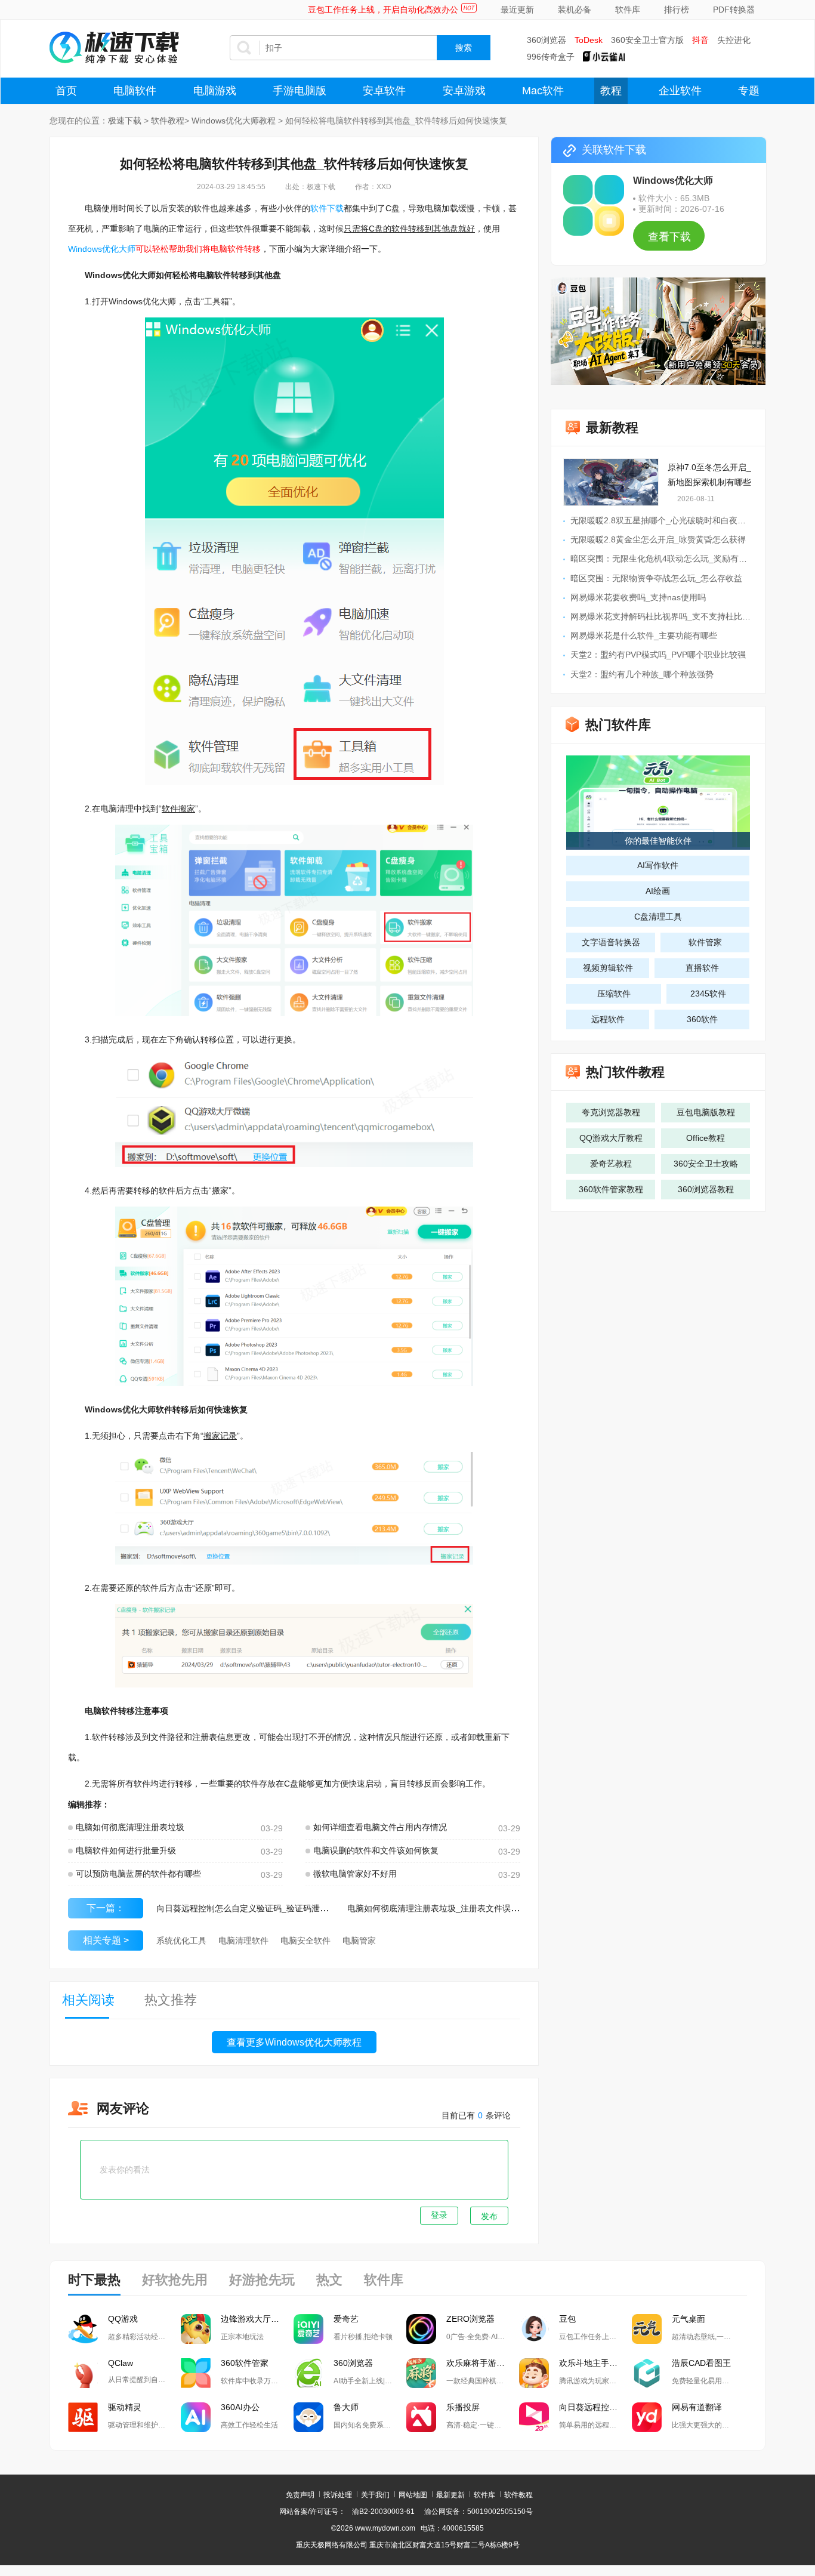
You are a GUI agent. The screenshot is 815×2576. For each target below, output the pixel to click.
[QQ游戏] (83, 2329)
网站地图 (413, 2495)
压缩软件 (614, 994)
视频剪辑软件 (608, 968)
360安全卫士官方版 (647, 40)
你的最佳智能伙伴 (658, 841)
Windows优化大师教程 (234, 121)
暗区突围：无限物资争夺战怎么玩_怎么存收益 (656, 578)
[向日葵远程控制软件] (534, 2417)
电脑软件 (135, 91)
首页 (66, 91)
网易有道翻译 (697, 2407)
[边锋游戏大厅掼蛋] (196, 2329)
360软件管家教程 (611, 1189)
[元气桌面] (647, 2329)
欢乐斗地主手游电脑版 (595, 2363)
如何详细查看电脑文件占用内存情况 (380, 1827)
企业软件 (680, 91)
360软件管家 (245, 2363)
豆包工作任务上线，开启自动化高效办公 (383, 10)
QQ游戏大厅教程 (611, 1138)
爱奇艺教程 (611, 1164)
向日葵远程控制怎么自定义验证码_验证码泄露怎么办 (255, 1908)
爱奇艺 (346, 2319)
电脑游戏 (215, 91)
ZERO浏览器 (470, 2319)
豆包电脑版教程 (706, 1112)
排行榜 (677, 10)
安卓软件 (384, 91)
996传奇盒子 (551, 57)
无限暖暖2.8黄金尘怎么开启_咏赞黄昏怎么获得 (658, 539)
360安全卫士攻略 (706, 1164)
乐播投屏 (463, 2407)
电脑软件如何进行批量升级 (126, 1850)
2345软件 (708, 994)
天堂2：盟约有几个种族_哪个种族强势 (642, 674)
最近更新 (517, 10)
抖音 (700, 40)
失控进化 (734, 40)
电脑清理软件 (243, 1941)
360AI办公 (240, 2407)
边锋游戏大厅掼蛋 (254, 2319)
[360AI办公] (196, 2417)
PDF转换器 (734, 10)
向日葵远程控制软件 (595, 2407)
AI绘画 (658, 891)
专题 (749, 91)
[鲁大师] (308, 2417)
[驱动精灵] (83, 2417)
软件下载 (327, 208)
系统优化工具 (181, 1941)
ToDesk (589, 40)
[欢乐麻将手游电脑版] (421, 2373)
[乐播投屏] (421, 2417)
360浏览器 (547, 40)
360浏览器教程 (706, 1189)
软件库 (628, 10)
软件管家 (705, 942)
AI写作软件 (658, 865)
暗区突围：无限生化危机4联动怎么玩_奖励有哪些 (663, 559)
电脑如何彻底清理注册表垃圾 (130, 1827)
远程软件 (608, 1019)
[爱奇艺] (308, 2329)
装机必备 (575, 10)
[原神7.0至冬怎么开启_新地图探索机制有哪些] (611, 482)
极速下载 (125, 121)
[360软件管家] (196, 2373)
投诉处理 (338, 2495)
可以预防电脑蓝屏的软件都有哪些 (138, 1874)
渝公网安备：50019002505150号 (478, 2512)
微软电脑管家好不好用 (355, 1874)
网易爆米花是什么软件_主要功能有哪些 (644, 635)
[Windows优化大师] (594, 205)
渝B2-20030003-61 (383, 2512)
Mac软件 (543, 91)
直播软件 (702, 968)
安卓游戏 (464, 91)
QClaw (121, 2363)
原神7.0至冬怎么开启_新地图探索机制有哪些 (709, 475)
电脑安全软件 (305, 1941)
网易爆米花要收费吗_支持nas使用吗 (638, 597)
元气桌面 (689, 2319)
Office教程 (706, 1138)
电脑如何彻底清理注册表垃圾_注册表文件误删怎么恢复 (450, 1908)
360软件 (702, 1019)
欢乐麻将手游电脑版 (483, 2363)
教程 (611, 91)
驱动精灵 (125, 2407)
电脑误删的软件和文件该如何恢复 (376, 1850)
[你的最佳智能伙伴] (658, 801)
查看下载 (669, 237)
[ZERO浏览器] (421, 2329)
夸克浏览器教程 (611, 1112)
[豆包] (534, 2329)
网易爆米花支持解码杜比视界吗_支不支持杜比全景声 (669, 616)
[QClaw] (83, 2373)
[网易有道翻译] (647, 2417)
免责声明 (300, 2495)
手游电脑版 (300, 91)
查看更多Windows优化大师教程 (294, 2042)
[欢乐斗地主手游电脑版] (534, 2373)
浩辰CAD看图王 (701, 2363)
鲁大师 (346, 2407)
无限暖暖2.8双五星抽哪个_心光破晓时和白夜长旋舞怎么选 (679, 520)
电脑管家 (359, 1941)
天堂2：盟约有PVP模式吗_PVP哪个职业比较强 (658, 655)
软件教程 (168, 121)
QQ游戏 (123, 2319)
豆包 (567, 2319)
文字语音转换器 (611, 942)
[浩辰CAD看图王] (647, 2373)
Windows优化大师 (102, 249)
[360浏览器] (308, 2373)
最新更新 (450, 2495)
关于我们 (375, 2495)
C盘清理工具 (658, 917)
